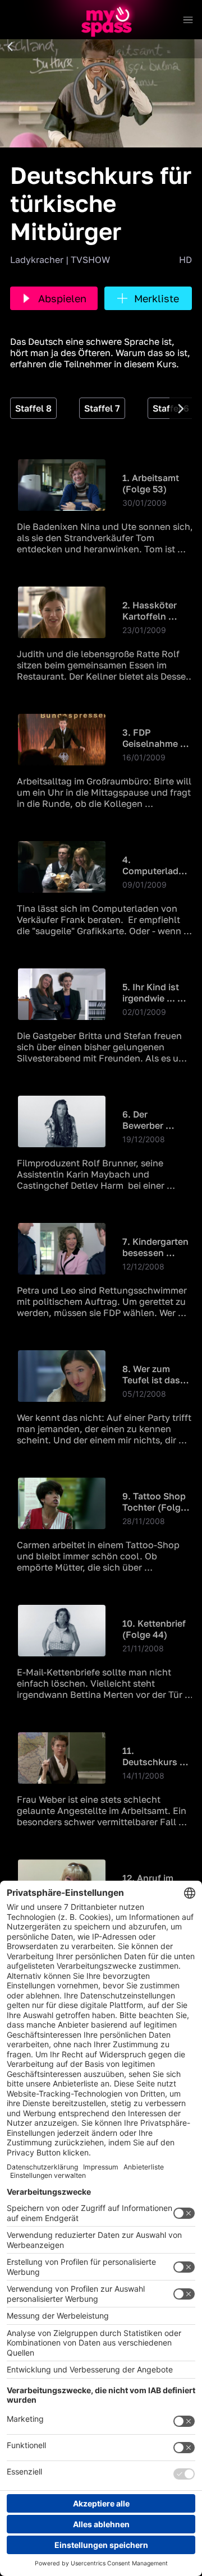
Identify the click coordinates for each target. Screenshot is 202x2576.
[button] (10, 47)
